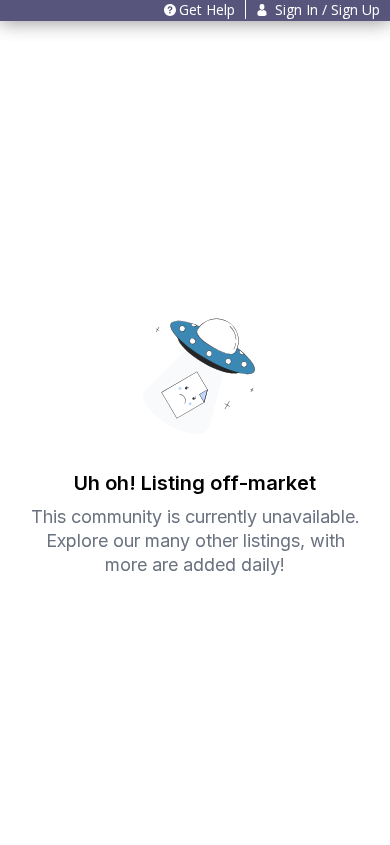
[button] (318, 9)
